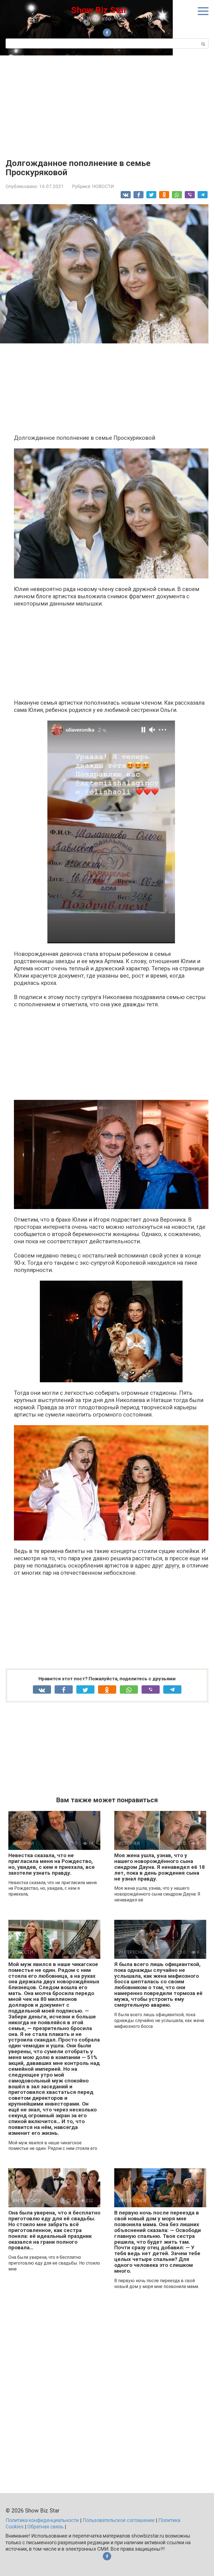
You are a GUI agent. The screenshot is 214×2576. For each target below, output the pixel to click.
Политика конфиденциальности (42, 2520)
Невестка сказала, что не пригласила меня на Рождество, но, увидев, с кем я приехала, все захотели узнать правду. (52, 1864)
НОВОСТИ (103, 186)
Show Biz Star (99, 10)
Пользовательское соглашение (119, 2520)
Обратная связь (45, 2527)
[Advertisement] (107, 103)
